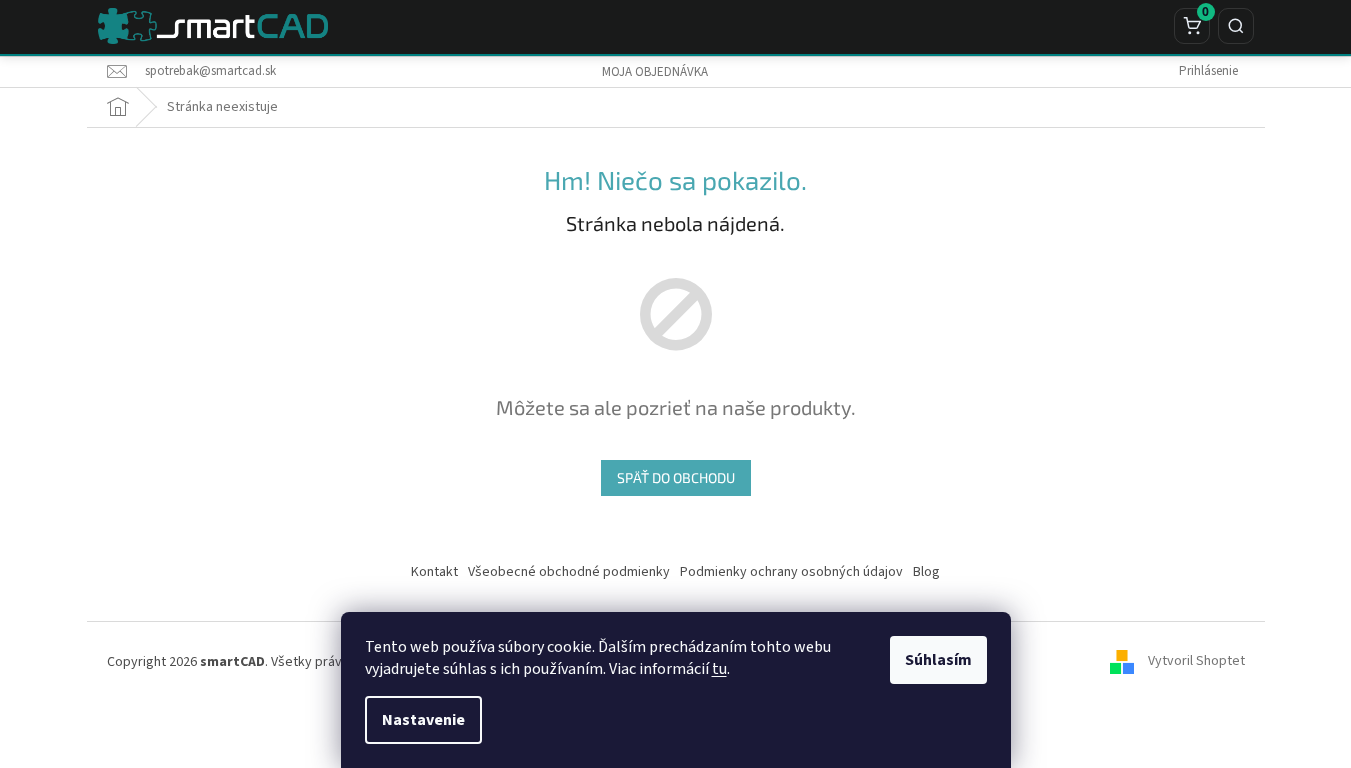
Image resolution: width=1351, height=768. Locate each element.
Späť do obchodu (676, 477)
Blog (926, 572)
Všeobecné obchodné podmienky (569, 572)
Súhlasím (938, 660)
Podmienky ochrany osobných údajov (791, 572)
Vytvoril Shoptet (1196, 662)
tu (719, 669)
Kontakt (434, 572)
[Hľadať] (1236, 26)
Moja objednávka (655, 72)
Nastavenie (423, 720)
